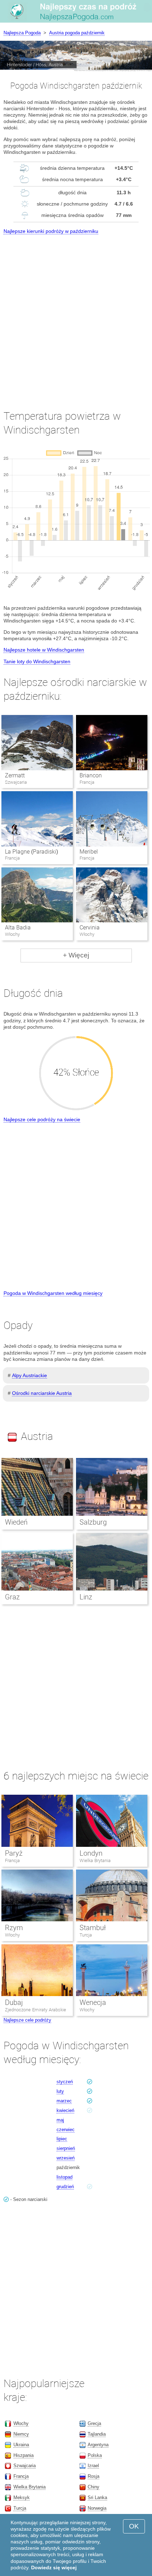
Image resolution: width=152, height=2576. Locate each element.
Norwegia (97, 2508)
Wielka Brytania (95, 1860)
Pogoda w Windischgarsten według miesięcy (53, 1293)
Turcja (86, 1935)
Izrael (93, 2466)
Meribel (89, 852)
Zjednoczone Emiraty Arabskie (36, 2010)
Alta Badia (18, 927)
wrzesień (66, 2158)
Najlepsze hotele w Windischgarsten (44, 650)
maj (60, 2120)
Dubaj (14, 2002)
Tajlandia (97, 2434)
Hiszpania (24, 2455)
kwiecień (65, 2110)
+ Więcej (76, 955)
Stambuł (93, 1928)
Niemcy (21, 2434)
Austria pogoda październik (77, 33)
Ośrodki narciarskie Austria (42, 1393)
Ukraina (21, 2445)
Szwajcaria (25, 2466)
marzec (64, 2101)
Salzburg (93, 1522)
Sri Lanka (97, 2497)
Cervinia (90, 927)
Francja (12, 1860)
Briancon (91, 775)
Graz (12, 1597)
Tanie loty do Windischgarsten (37, 661)
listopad (65, 2177)
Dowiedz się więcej (54, 2567)
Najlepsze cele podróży (27, 2020)
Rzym (14, 1928)
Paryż (14, 1853)
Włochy (12, 1935)
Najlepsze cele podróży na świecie (42, 1119)
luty (60, 2091)
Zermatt (15, 775)
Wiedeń (16, 1522)
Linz (86, 1597)
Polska (95, 2455)
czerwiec (66, 2130)
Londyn (91, 1853)
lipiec (62, 2139)
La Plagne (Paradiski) (31, 852)
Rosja (93, 2476)
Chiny (93, 2487)
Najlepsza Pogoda (22, 33)
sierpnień (66, 2148)
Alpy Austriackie (30, 1375)
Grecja (94, 2423)
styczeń (65, 2082)
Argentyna (98, 2445)
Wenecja (93, 2002)
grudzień (65, 2187)
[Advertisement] (76, 315)
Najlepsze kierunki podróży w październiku (51, 231)
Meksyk (22, 2497)
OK (134, 2526)
